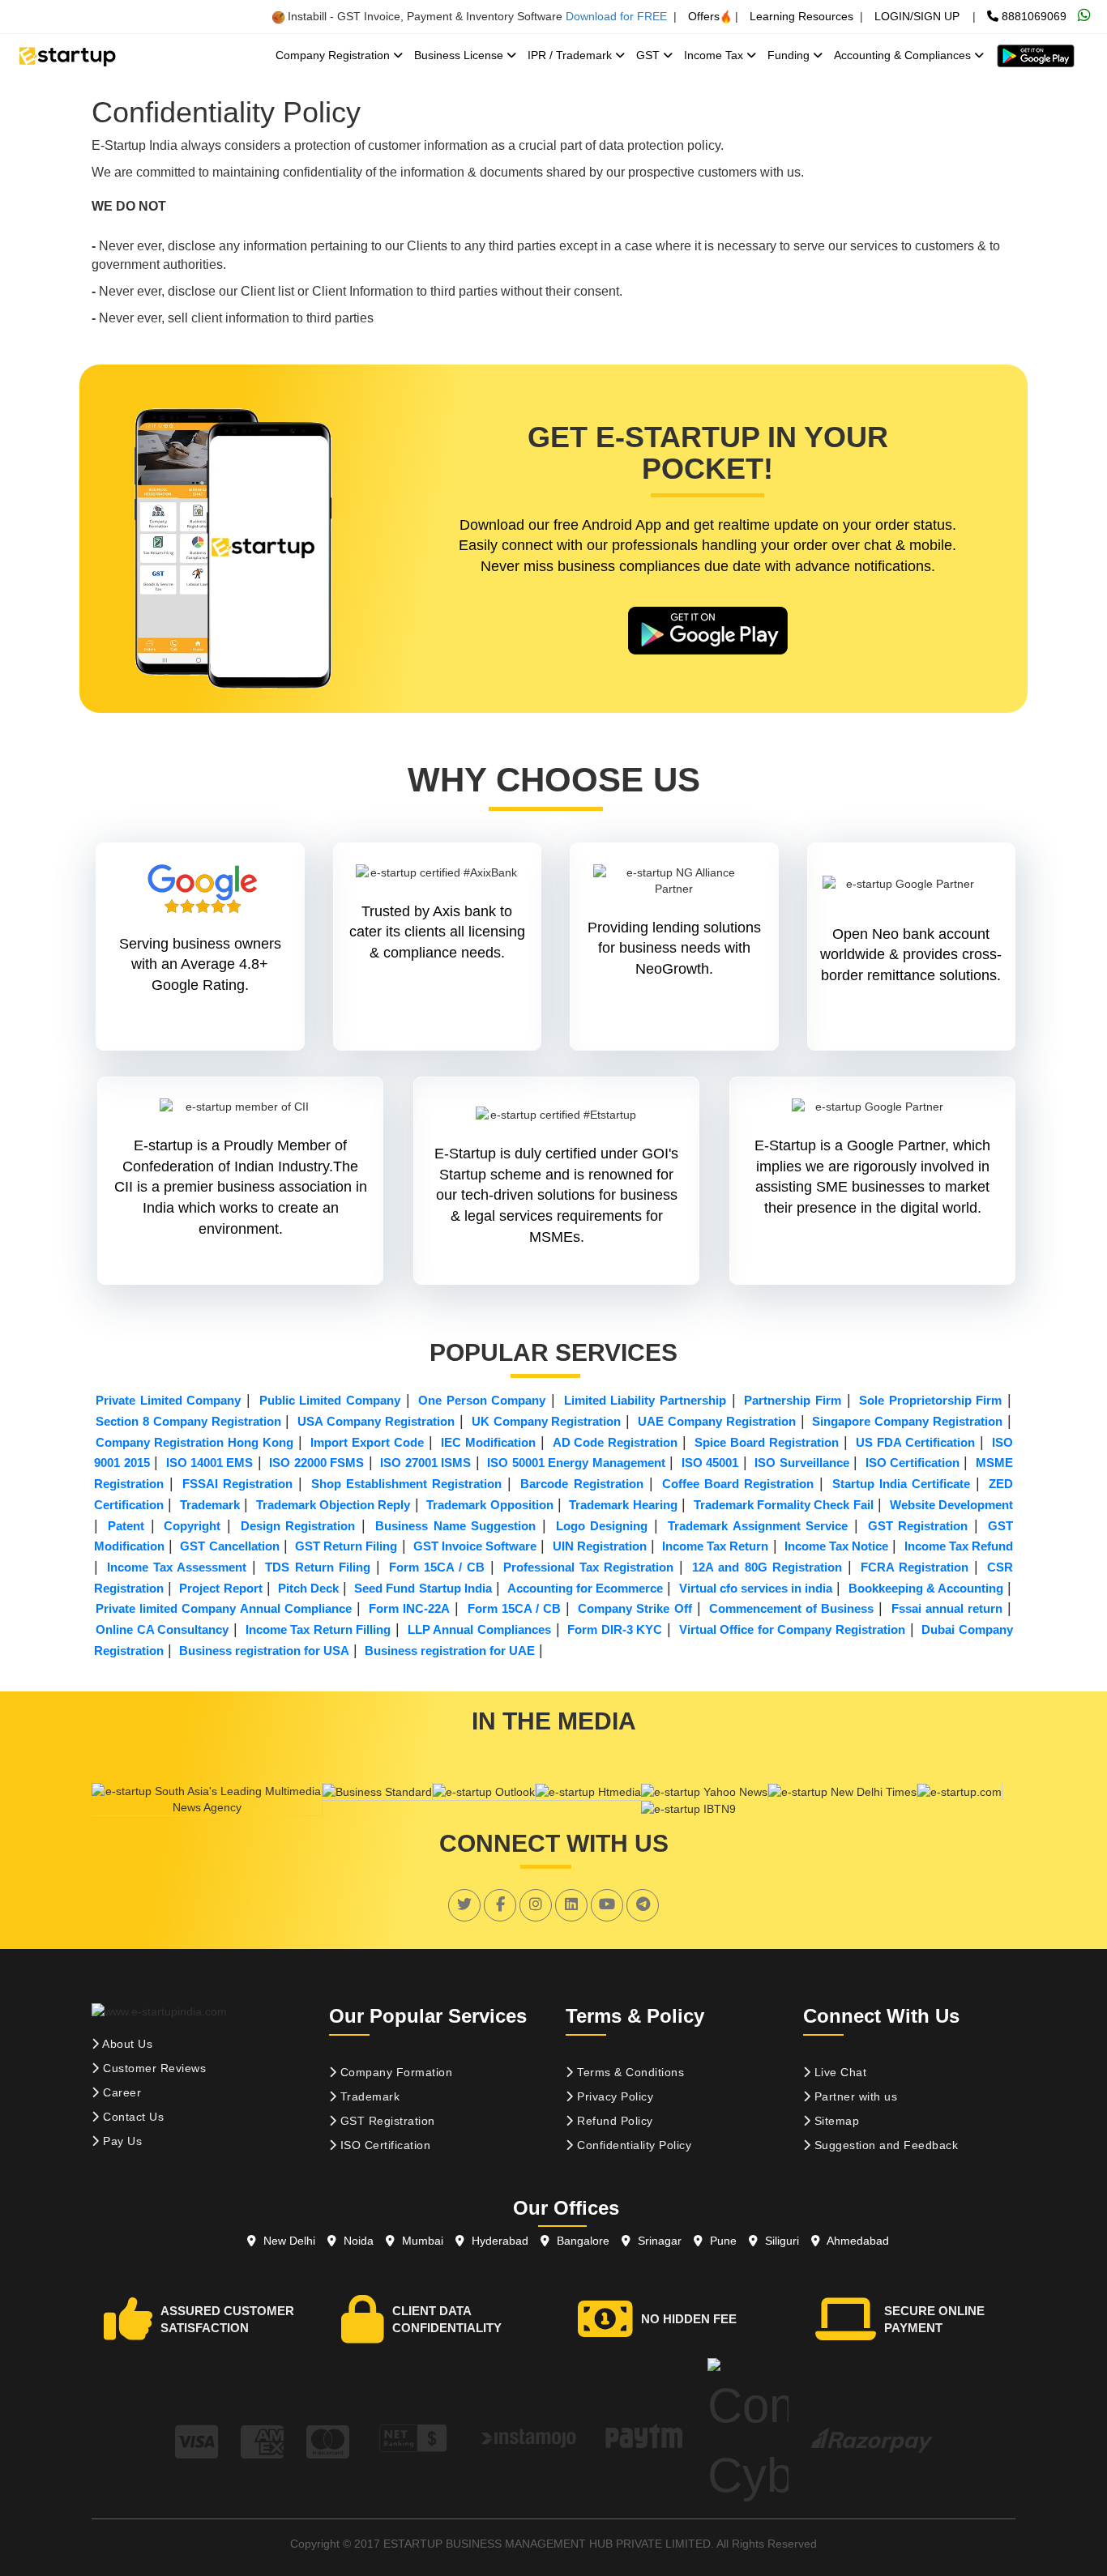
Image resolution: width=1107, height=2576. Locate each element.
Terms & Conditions (629, 2072)
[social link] (464, 1904)
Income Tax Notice (836, 1546)
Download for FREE (616, 16)
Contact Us (132, 2117)
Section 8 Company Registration (188, 1421)
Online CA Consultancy (162, 1629)
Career (121, 2092)
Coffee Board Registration (738, 1484)
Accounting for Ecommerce (585, 1588)
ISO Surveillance (801, 1463)
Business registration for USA (264, 1651)
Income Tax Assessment (177, 1567)
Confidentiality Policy (633, 2145)
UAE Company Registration (717, 1421)
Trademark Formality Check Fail (784, 1505)
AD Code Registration (615, 1442)
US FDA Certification (915, 1442)
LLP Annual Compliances (479, 1629)
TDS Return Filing (317, 1567)
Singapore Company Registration (907, 1421)
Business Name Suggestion (455, 1526)
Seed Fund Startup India (423, 1588)
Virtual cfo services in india (756, 1588)
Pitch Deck (308, 1588)
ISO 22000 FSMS (316, 1463)
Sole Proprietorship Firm (930, 1400)
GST (650, 55)
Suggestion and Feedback (884, 2145)
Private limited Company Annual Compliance (224, 1608)
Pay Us (121, 2141)
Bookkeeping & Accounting (926, 1588)
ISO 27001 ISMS (425, 1463)
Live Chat (838, 2072)
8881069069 (1032, 16)
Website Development (951, 1505)
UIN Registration (600, 1546)
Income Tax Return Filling (318, 1629)
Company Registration (334, 55)
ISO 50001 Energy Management (576, 1463)
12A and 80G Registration (767, 1567)
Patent (126, 1526)
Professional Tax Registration (588, 1567)
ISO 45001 (710, 1463)
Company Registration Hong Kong (194, 1442)
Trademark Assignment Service (758, 1526)
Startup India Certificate (901, 1484)
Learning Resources (801, 16)
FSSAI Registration (237, 1484)
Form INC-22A (409, 1608)
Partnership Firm (793, 1400)
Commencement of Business (791, 1608)
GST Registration (918, 1526)
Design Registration (298, 1526)
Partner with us (854, 2096)
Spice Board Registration (767, 1442)
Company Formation (394, 2072)
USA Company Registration (376, 1421)
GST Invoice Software (475, 1546)
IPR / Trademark (571, 55)
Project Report (220, 1588)
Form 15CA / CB (437, 1567)
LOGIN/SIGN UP (917, 16)
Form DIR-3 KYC (615, 1629)
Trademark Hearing (623, 1505)
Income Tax (715, 55)
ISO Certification (913, 1463)
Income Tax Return (715, 1546)
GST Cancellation (229, 1546)
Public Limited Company (330, 1400)
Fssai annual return (947, 1608)
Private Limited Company (168, 1400)
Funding (790, 55)
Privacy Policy (614, 2096)
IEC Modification (488, 1442)
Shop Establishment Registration (406, 1484)
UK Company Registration (547, 1421)
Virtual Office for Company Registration (792, 1629)
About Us (126, 2044)
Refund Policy (613, 2121)
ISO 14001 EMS (210, 1463)
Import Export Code (367, 1442)
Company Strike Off (635, 1608)
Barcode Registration (581, 1484)
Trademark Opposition (489, 1505)
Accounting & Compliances (904, 55)
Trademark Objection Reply (333, 1505)
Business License (460, 55)
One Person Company (482, 1400)
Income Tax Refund (959, 1546)
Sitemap (835, 2121)
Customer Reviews (153, 2068)
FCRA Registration (915, 1567)
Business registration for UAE (450, 1651)
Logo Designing (602, 1526)
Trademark (210, 1505)
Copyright (192, 1526)
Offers (704, 16)
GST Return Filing (346, 1546)
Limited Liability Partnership (645, 1400)
